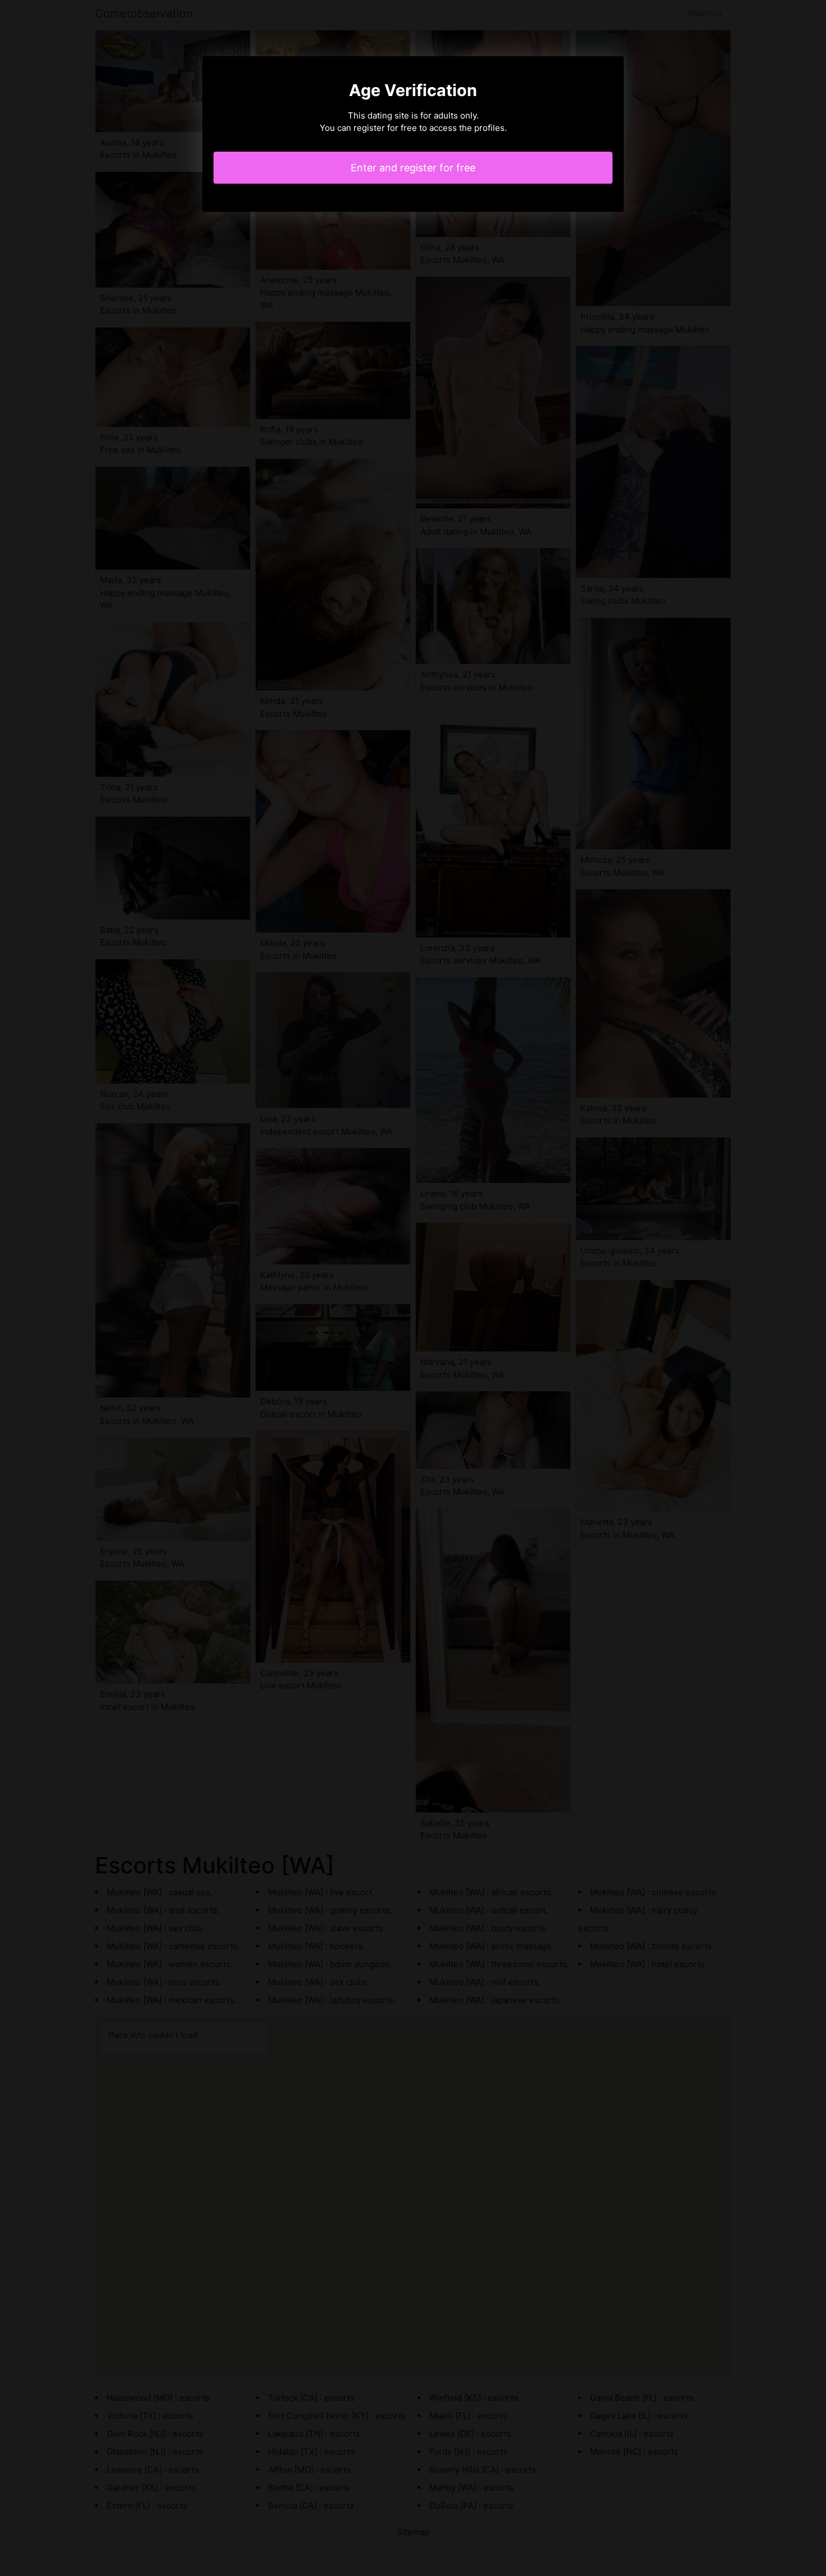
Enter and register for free (413, 168)
